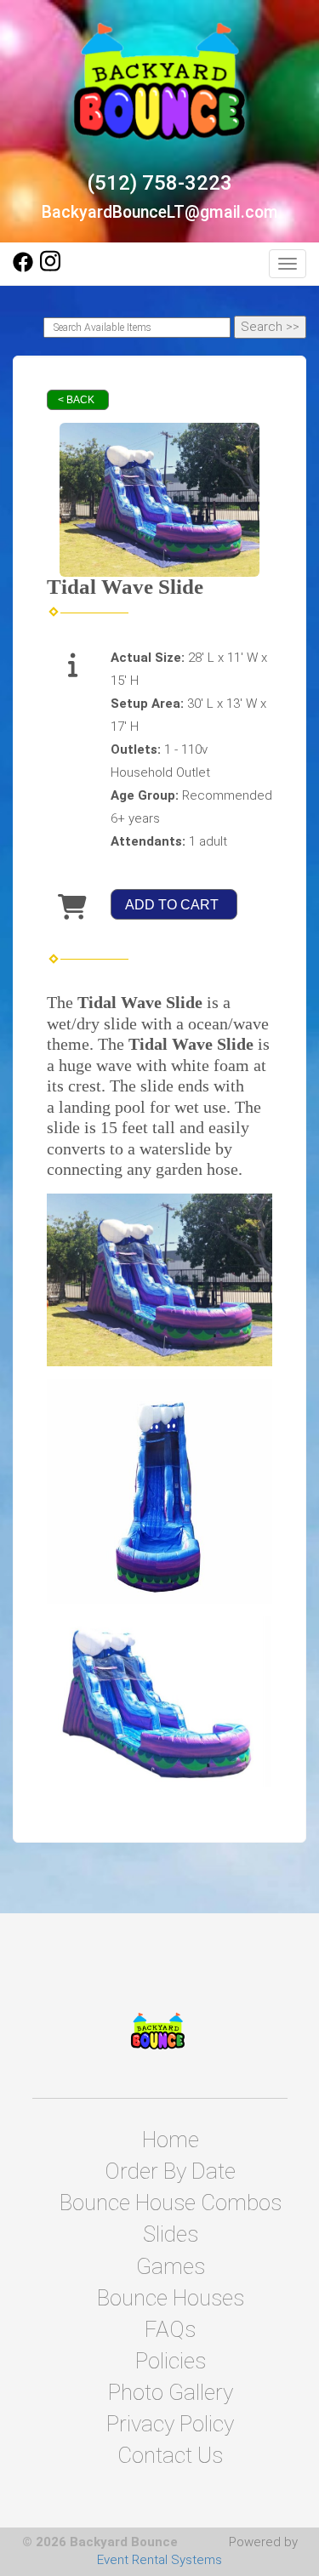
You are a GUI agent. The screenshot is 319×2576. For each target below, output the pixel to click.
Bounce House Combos (171, 2203)
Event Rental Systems (159, 2560)
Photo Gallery (171, 2392)
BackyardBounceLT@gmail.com (160, 212)
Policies (171, 2361)
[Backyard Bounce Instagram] (50, 268)
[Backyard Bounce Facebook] (23, 268)
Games (171, 2266)
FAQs (170, 2329)
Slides (171, 2234)
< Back (76, 400)
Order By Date (170, 2171)
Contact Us (170, 2455)
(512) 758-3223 (159, 183)
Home (171, 2140)
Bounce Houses (171, 2298)
